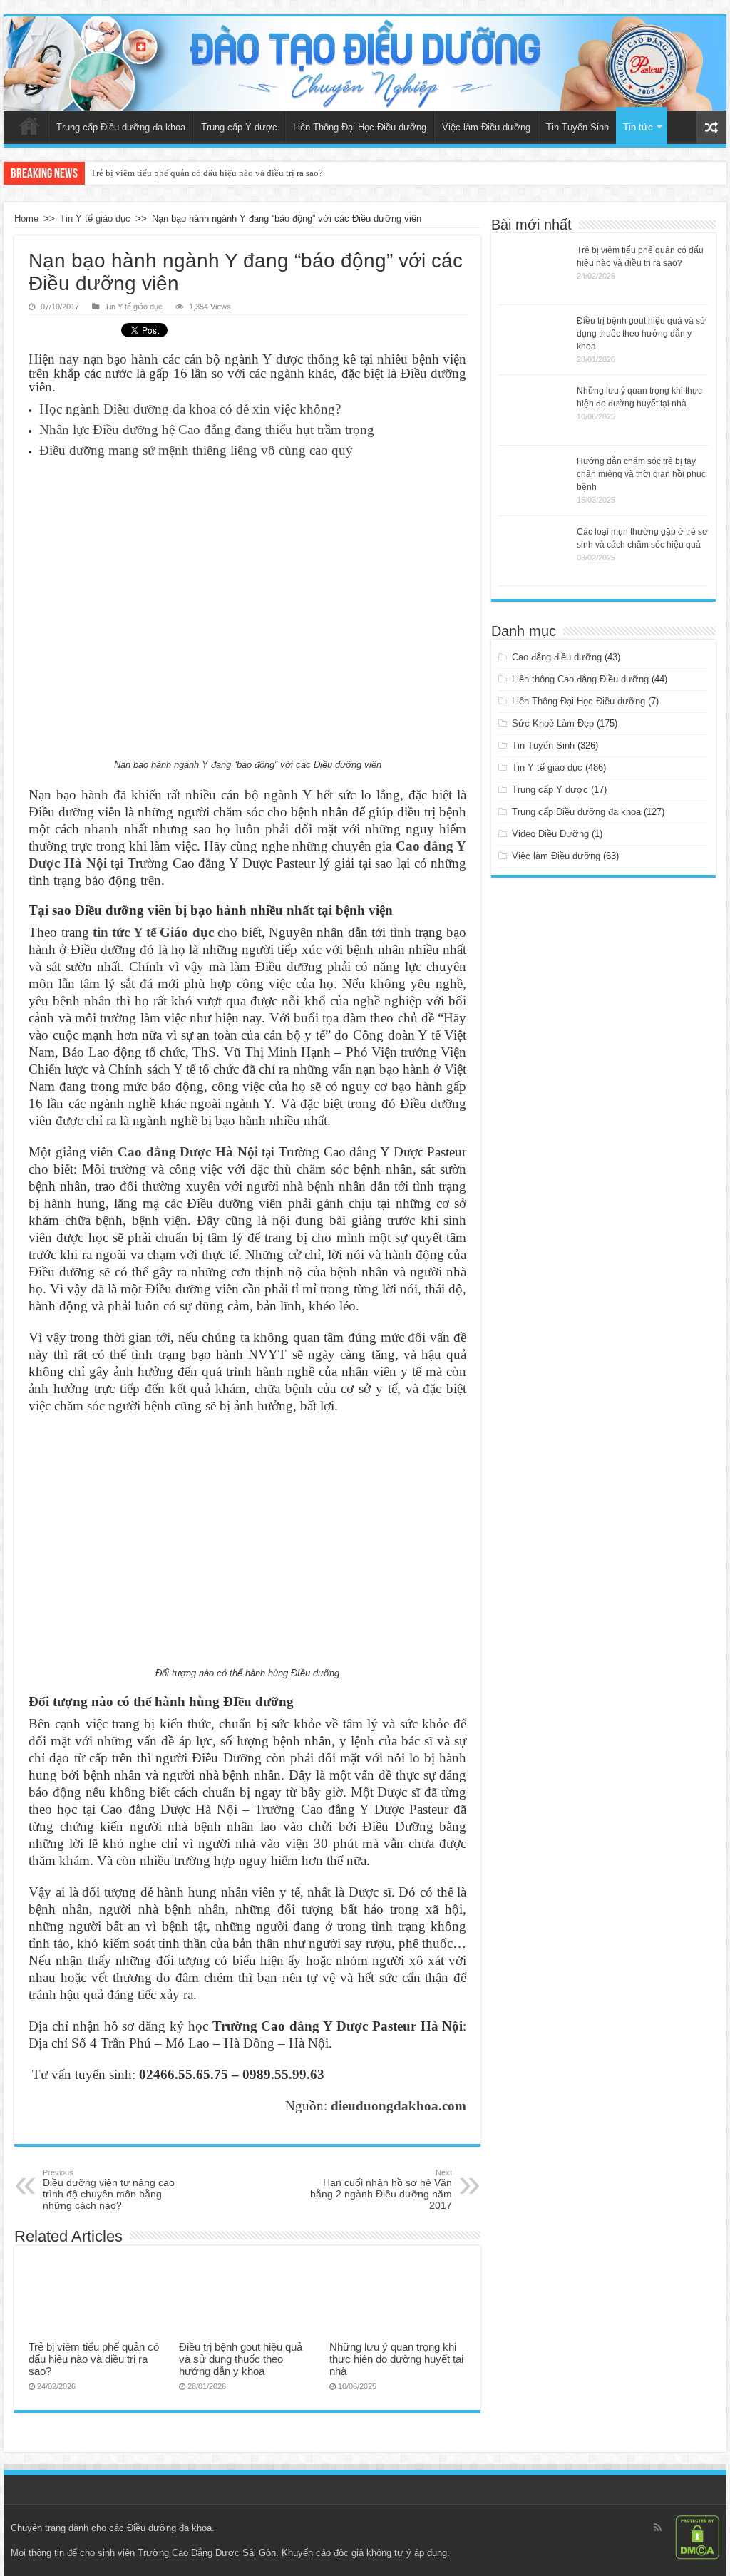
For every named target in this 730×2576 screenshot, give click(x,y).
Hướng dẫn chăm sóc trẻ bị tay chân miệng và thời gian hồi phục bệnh (641, 474)
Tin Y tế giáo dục (95, 219)
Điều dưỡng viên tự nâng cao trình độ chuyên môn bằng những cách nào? (109, 2190)
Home (26, 219)
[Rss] (658, 2528)
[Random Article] (711, 127)
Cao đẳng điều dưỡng (557, 657)
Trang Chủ (29, 125)
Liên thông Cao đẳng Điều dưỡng (580, 679)
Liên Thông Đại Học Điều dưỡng (360, 127)
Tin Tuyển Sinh (577, 127)
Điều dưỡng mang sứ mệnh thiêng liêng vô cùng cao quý (196, 450)
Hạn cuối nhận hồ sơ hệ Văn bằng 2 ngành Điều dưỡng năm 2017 (381, 2190)
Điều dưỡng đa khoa (169, 2528)
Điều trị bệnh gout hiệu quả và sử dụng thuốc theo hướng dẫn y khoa (241, 2359)
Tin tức (638, 127)
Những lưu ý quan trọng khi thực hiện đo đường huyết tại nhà (396, 2359)
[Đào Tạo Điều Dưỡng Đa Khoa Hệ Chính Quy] (365, 63)
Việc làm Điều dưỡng (486, 127)
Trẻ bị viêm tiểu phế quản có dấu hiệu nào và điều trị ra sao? (207, 173)
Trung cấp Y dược (239, 127)
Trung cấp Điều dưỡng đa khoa (121, 127)
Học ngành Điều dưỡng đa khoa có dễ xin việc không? (190, 409)
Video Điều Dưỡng (550, 834)
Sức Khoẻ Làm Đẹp (553, 723)
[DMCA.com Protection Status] (697, 2537)
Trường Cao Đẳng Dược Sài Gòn (207, 2553)
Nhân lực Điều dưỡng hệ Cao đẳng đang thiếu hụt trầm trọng (207, 430)
